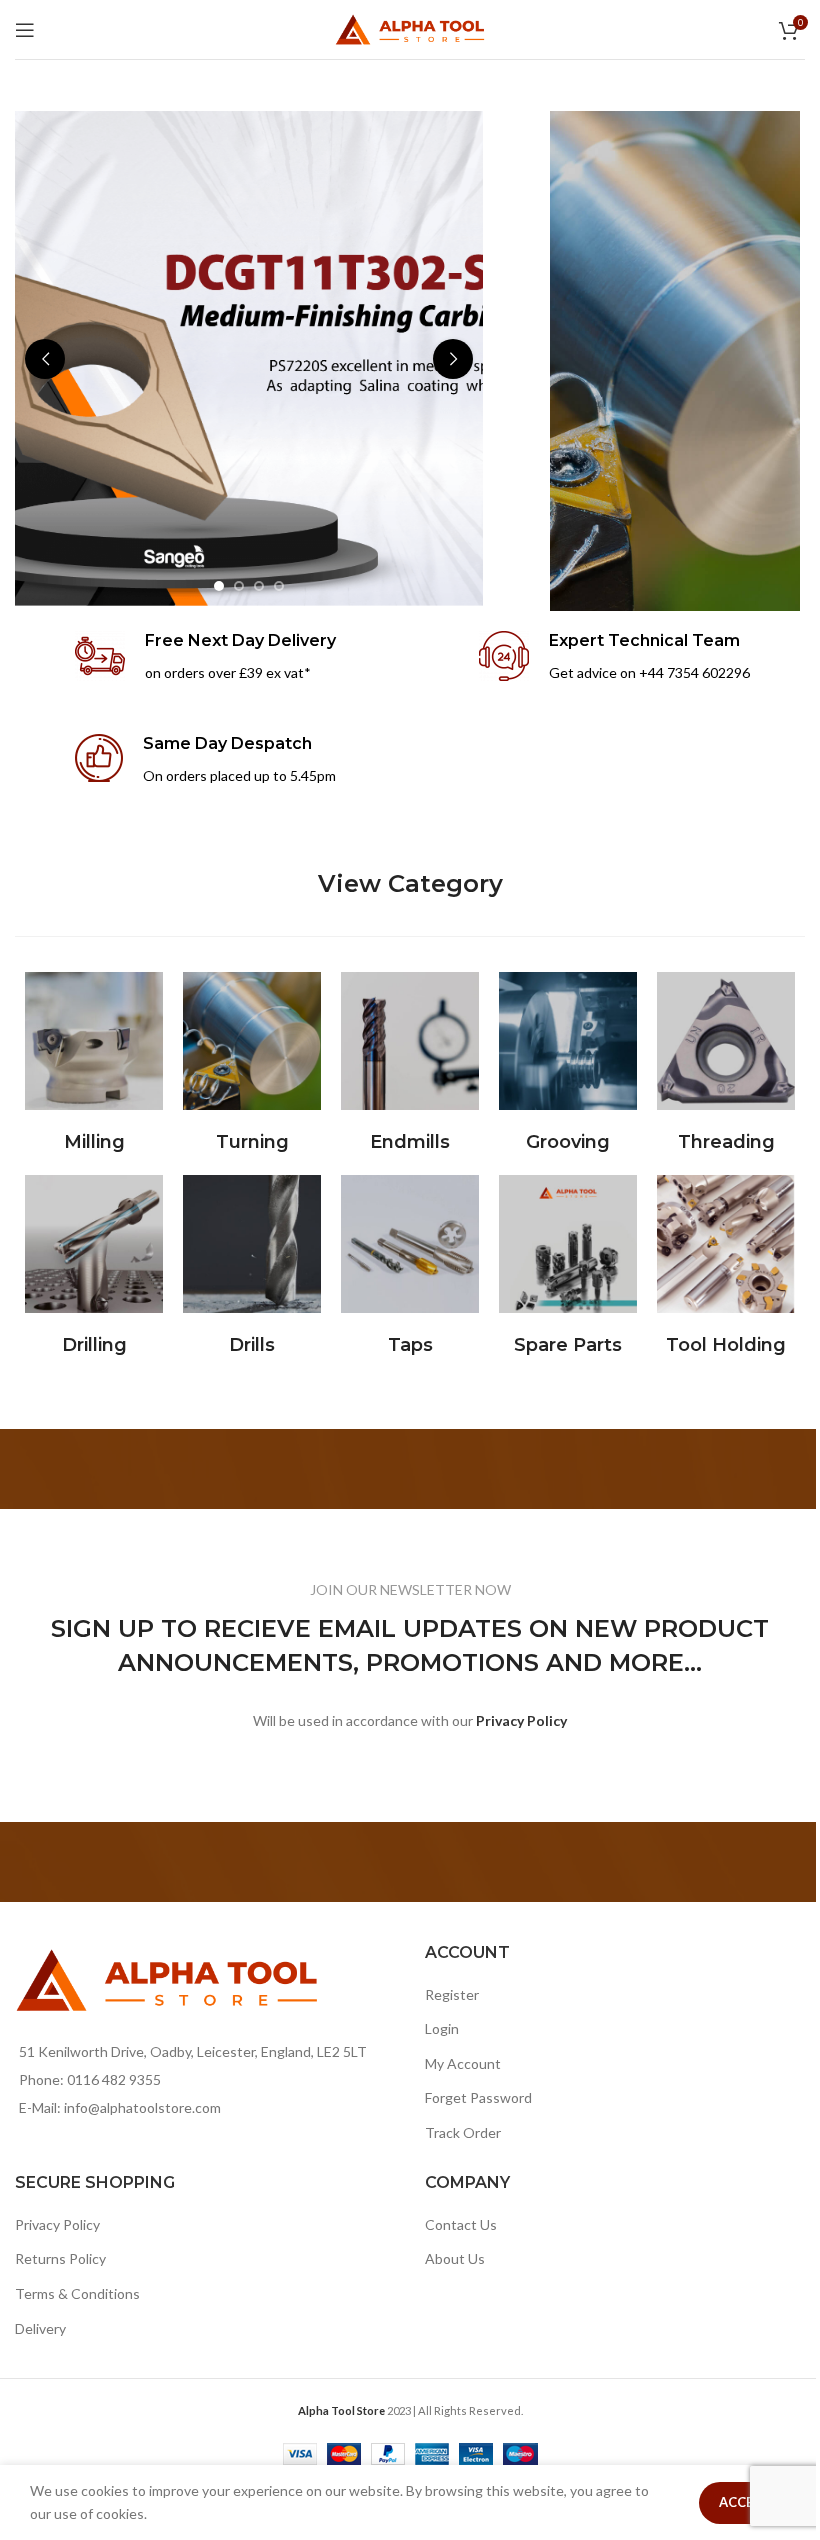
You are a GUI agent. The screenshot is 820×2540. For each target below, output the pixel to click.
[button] (45, 359)
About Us (455, 2258)
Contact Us (461, 2224)
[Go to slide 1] (219, 586)
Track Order (463, 2132)
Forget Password (478, 2097)
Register (452, 1994)
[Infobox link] (205, 657)
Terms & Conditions (77, 2293)
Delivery (40, 2328)
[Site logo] (410, 27)
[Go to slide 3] (259, 586)
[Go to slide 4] (279, 586)
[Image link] (94, 1039)
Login (442, 2028)
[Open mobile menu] (25, 30)
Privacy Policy (57, 2224)
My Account (463, 2063)
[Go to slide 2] (239, 586)
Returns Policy (60, 2258)
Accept (744, 2502)
